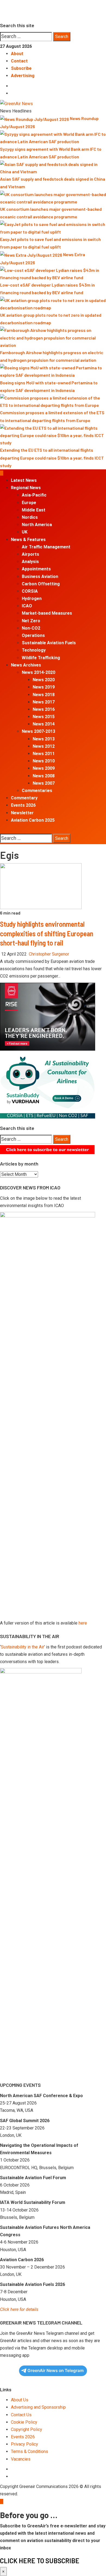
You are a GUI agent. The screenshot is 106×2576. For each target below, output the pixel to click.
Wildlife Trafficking (41, 658)
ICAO (27, 606)
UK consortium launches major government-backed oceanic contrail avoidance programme (51, 213)
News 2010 (44, 761)
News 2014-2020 (38, 672)
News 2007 (44, 783)
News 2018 (44, 695)
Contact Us (21, 2415)
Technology (34, 650)
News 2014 (44, 724)
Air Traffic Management (46, 547)
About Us (20, 2400)
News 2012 (44, 746)
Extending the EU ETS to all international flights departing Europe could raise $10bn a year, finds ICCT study (52, 458)
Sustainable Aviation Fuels (49, 643)
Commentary (24, 798)
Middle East (34, 510)
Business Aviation (40, 577)
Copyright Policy (26, 2429)
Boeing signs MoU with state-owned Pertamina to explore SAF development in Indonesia (49, 386)
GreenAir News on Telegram (56, 2371)
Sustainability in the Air (22, 1647)
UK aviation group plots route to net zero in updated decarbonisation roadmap (51, 319)
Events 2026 (23, 805)
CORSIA (30, 591)
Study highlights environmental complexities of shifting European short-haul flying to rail (47, 933)
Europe (29, 503)
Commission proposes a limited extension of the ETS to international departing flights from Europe (52, 416)
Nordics (30, 517)
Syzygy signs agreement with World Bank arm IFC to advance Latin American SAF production (51, 153)
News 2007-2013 (38, 731)
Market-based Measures (47, 613)
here (83, 1623)
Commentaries (37, 791)
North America (37, 525)
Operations (33, 635)
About (17, 54)
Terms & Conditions (29, 2451)
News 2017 (44, 702)
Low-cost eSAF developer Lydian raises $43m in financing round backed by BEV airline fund (47, 289)
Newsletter (22, 813)
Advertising (23, 76)
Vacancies (21, 2459)
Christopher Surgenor (49, 954)
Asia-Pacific (34, 495)
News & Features (28, 540)
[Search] (2, 830)
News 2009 (44, 768)
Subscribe (21, 68)
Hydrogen (32, 599)
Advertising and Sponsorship (38, 2407)
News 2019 (44, 687)
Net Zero (31, 621)
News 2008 (44, 776)
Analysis (30, 562)
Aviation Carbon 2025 (33, 820)
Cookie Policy (24, 2422)
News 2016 (44, 709)
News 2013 (44, 739)
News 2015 (44, 717)
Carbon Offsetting (41, 584)
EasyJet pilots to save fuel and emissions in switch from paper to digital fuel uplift (50, 243)
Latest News (24, 480)
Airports (30, 554)
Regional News (26, 488)
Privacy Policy (24, 2444)
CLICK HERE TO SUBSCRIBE (40, 2561)
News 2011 (44, 754)
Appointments (36, 569)
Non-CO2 (31, 628)
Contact (19, 61)
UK (25, 532)
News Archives (26, 665)
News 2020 (44, 680)
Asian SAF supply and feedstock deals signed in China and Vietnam (53, 183)
